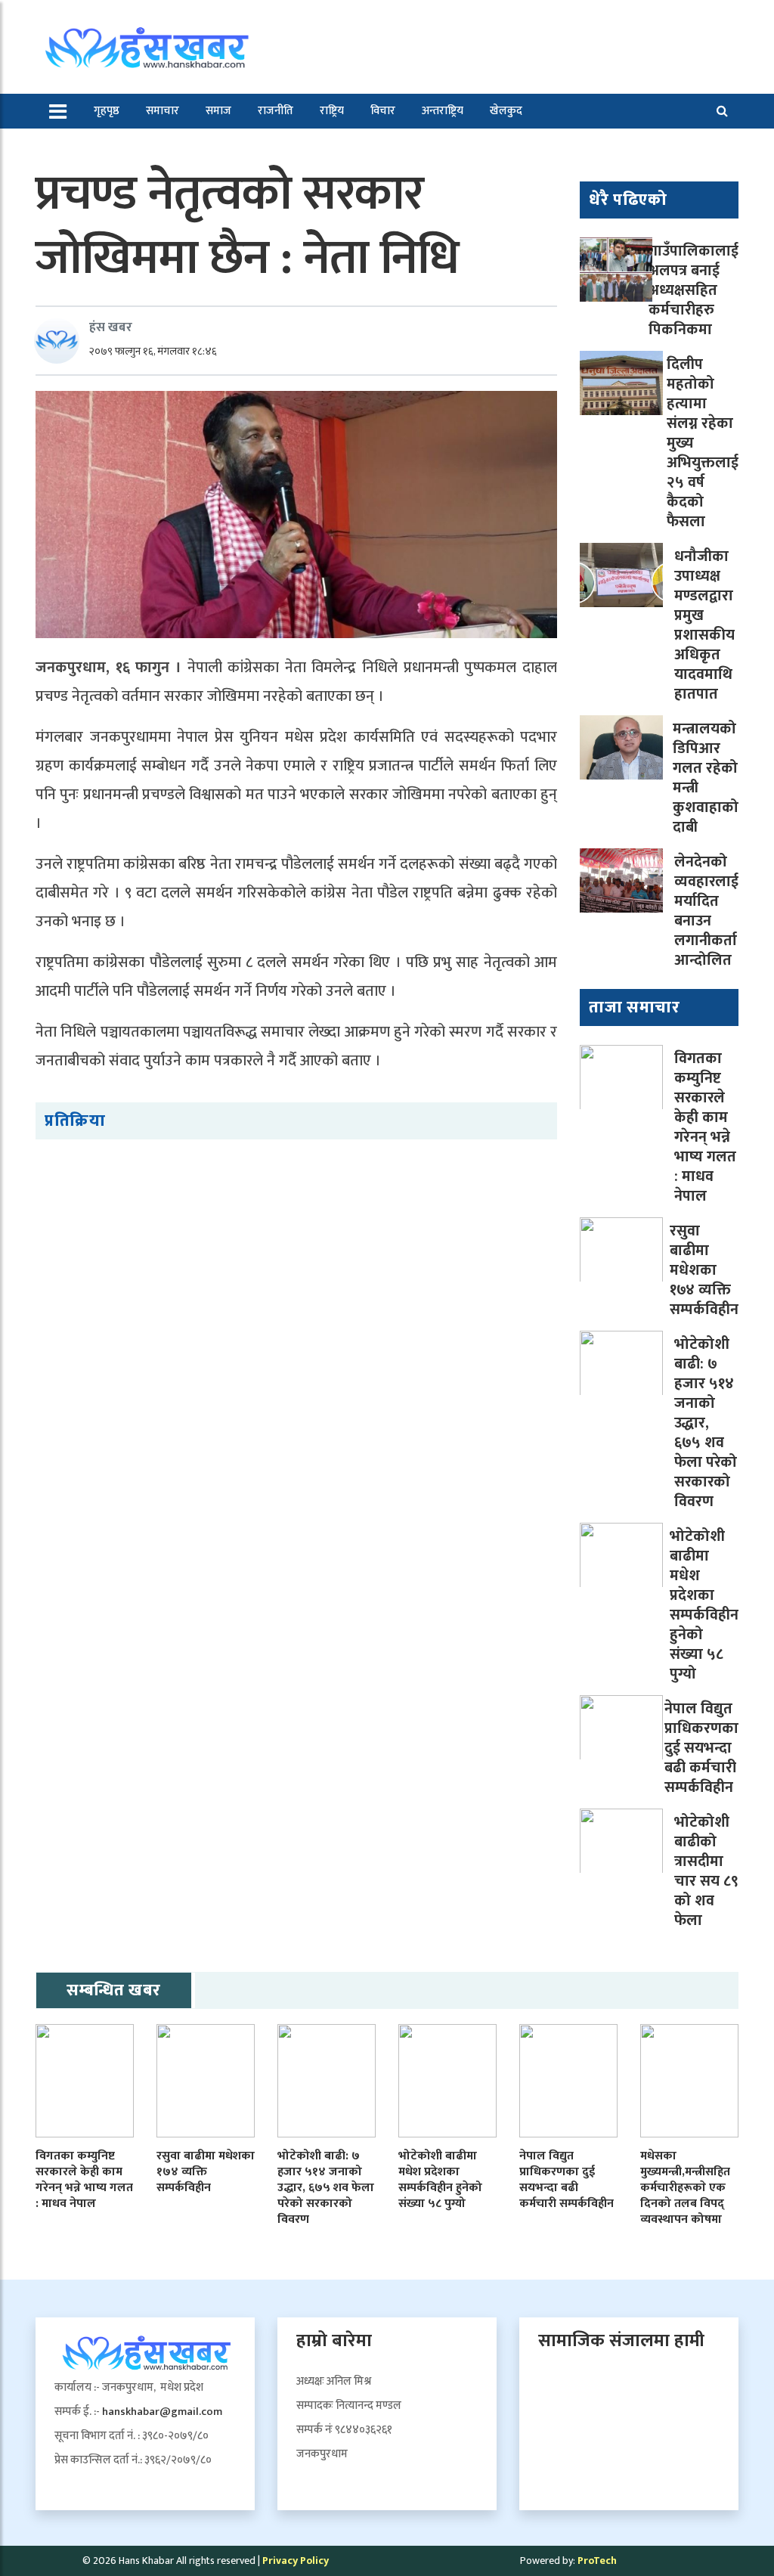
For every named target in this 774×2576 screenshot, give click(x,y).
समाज (218, 111)
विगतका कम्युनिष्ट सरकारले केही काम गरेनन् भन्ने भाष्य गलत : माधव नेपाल (705, 1127)
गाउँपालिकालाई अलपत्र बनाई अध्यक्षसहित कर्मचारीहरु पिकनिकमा (694, 290)
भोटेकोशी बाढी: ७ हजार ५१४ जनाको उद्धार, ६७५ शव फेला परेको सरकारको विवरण (706, 1423)
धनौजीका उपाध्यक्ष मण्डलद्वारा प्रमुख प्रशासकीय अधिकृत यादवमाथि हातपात (704, 625)
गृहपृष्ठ (107, 111)
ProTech (597, 2561)
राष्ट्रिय (332, 111)
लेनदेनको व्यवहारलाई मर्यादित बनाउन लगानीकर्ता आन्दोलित (706, 911)
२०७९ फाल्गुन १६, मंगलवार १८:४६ (153, 351)
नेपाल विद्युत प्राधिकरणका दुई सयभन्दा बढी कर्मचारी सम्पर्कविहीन (701, 1748)
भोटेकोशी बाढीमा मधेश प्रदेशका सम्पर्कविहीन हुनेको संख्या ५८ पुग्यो (704, 1605)
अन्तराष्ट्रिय (443, 111)
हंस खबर (111, 327)
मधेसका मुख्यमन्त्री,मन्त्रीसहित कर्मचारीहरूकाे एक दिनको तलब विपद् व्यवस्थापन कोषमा (685, 2187)
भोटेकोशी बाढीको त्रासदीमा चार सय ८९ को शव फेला (706, 1871)
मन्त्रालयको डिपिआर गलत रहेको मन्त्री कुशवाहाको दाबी (706, 778)
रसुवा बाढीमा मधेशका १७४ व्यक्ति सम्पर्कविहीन (704, 1270)
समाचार (163, 111)
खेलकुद (506, 111)
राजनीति (276, 111)
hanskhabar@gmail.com (162, 2412)
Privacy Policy (296, 2561)
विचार (383, 111)
